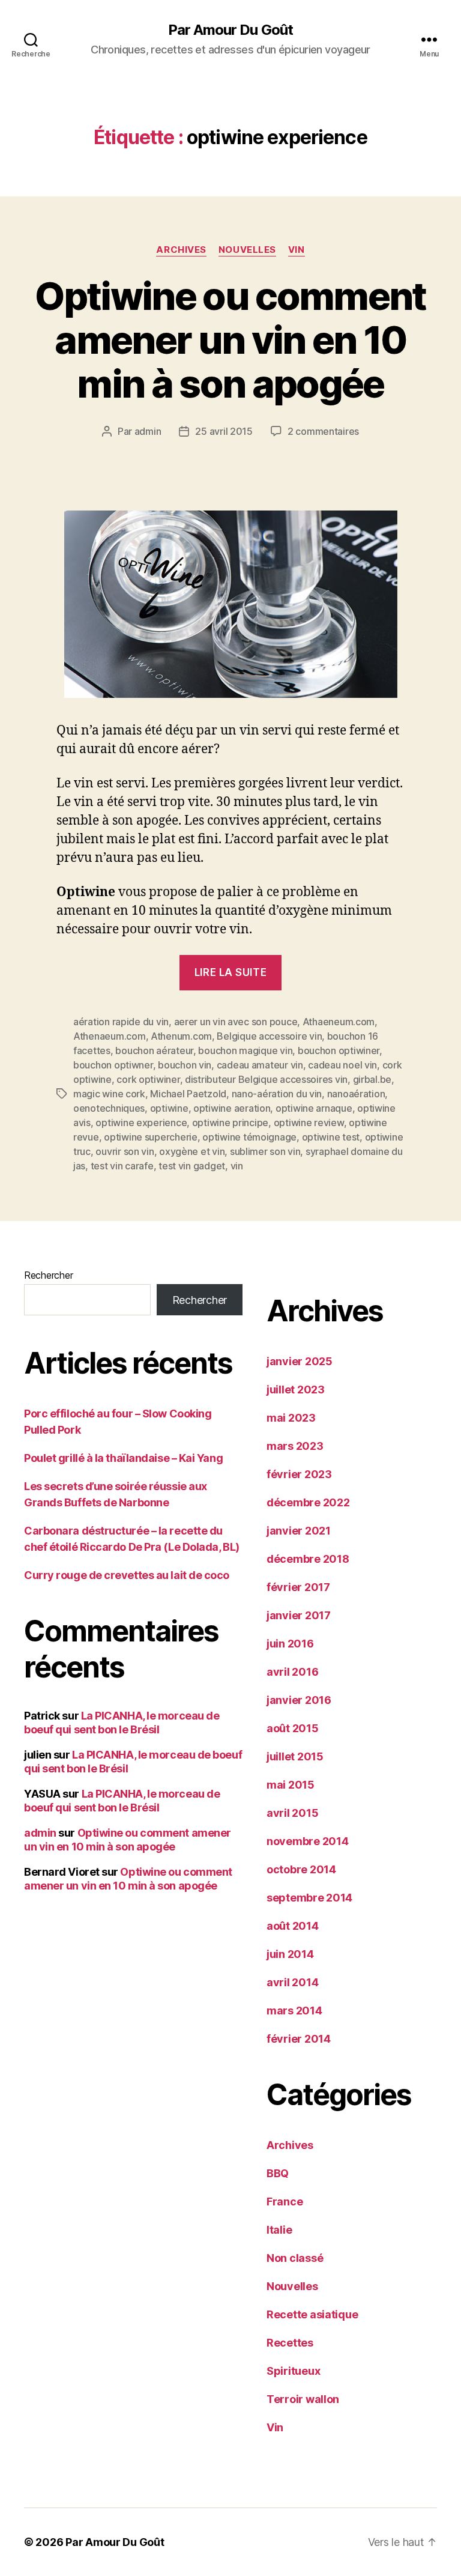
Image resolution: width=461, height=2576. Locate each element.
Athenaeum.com (110, 1036)
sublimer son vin (265, 1151)
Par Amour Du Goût (230, 30)
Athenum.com (181, 1036)
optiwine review (309, 1123)
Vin (297, 250)
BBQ (278, 2173)
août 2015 (293, 1728)
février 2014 (299, 2039)
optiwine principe (230, 1123)
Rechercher (48, 1275)
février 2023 (299, 1474)
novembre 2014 (308, 1841)
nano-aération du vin (277, 1094)
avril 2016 (292, 1672)
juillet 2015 (295, 1756)
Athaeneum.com (339, 1022)
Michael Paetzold (188, 1094)
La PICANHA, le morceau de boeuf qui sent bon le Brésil (122, 1723)
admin (148, 431)
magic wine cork (109, 1094)
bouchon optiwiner (339, 1050)
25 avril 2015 (224, 431)
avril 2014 (292, 1982)
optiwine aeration (232, 1108)
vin (237, 1166)
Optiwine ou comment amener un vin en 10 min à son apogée (230, 340)
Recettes (290, 2343)
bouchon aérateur (154, 1050)
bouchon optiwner (113, 1065)
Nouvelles (247, 250)
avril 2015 (292, 1813)
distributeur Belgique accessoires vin (266, 1079)
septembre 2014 (309, 1898)
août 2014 (293, 1926)
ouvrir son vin (125, 1151)
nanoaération (356, 1094)
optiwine (169, 1108)
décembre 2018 (308, 1559)
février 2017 (298, 1587)
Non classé (295, 2258)
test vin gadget (192, 1166)
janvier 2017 (299, 1615)
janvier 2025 (300, 1361)
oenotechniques (109, 1108)
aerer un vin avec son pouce (236, 1022)
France (285, 2202)
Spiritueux (293, 2371)
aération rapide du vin (121, 1022)
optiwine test (331, 1137)
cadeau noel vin (342, 1065)
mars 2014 (294, 2011)
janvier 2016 (299, 1700)
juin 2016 (290, 1644)
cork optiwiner (148, 1079)
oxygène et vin (192, 1151)
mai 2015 (291, 1785)
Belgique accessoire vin (269, 1036)
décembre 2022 (308, 1502)
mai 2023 (291, 1418)
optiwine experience (141, 1123)
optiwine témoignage (249, 1137)
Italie (279, 2230)
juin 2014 (290, 1954)
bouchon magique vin (245, 1050)
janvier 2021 (299, 1531)
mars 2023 (295, 1446)
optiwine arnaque (314, 1108)
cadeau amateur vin (260, 1065)
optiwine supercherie (151, 1137)
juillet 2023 (296, 1390)
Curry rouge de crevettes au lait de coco (127, 1575)
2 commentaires (323, 431)
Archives (181, 250)
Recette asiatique (312, 2314)
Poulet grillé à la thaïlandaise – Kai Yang (123, 1458)
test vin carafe (122, 1166)
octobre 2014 (301, 1869)
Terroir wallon (303, 2399)
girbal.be (372, 1079)
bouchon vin (185, 1065)
